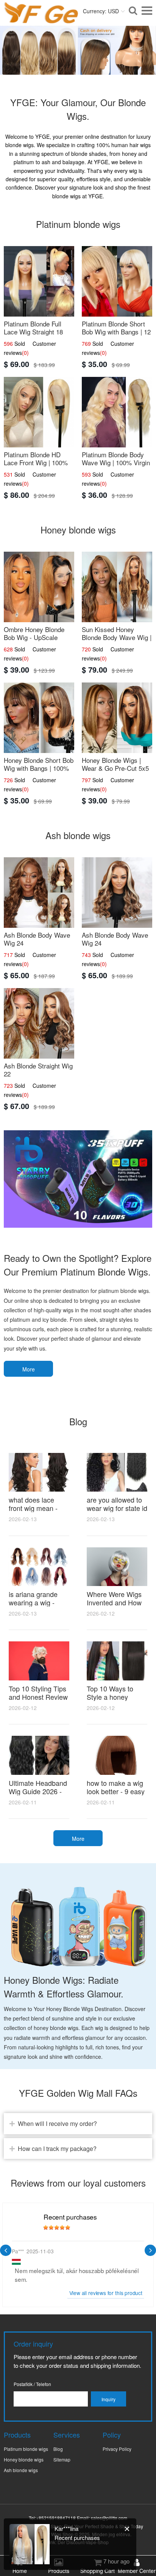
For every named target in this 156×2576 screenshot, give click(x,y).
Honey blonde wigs (24, 2459)
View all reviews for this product (106, 2293)
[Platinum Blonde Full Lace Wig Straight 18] (39, 281)
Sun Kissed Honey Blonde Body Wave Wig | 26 (117, 637)
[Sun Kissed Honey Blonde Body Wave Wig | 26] (117, 587)
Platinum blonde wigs (26, 2449)
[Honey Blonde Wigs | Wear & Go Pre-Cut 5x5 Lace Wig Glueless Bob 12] (117, 718)
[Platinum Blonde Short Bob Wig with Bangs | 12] (117, 281)
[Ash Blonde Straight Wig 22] (39, 1023)
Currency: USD (101, 11)
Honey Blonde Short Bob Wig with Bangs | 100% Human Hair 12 (39, 768)
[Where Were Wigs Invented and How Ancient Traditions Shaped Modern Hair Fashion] (117, 1567)
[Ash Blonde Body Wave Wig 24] (39, 893)
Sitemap (62, 2459)
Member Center (137, 2571)
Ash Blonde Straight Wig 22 (38, 1070)
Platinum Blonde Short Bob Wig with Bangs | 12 (116, 328)
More (29, 1369)
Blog (58, 2449)
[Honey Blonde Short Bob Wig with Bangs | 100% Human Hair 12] (39, 718)
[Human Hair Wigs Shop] (41, 19)
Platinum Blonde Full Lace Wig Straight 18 (33, 328)
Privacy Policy (117, 2449)
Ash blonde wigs (21, 2470)
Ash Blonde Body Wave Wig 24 (37, 939)
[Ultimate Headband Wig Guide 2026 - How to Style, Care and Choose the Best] (39, 1755)
